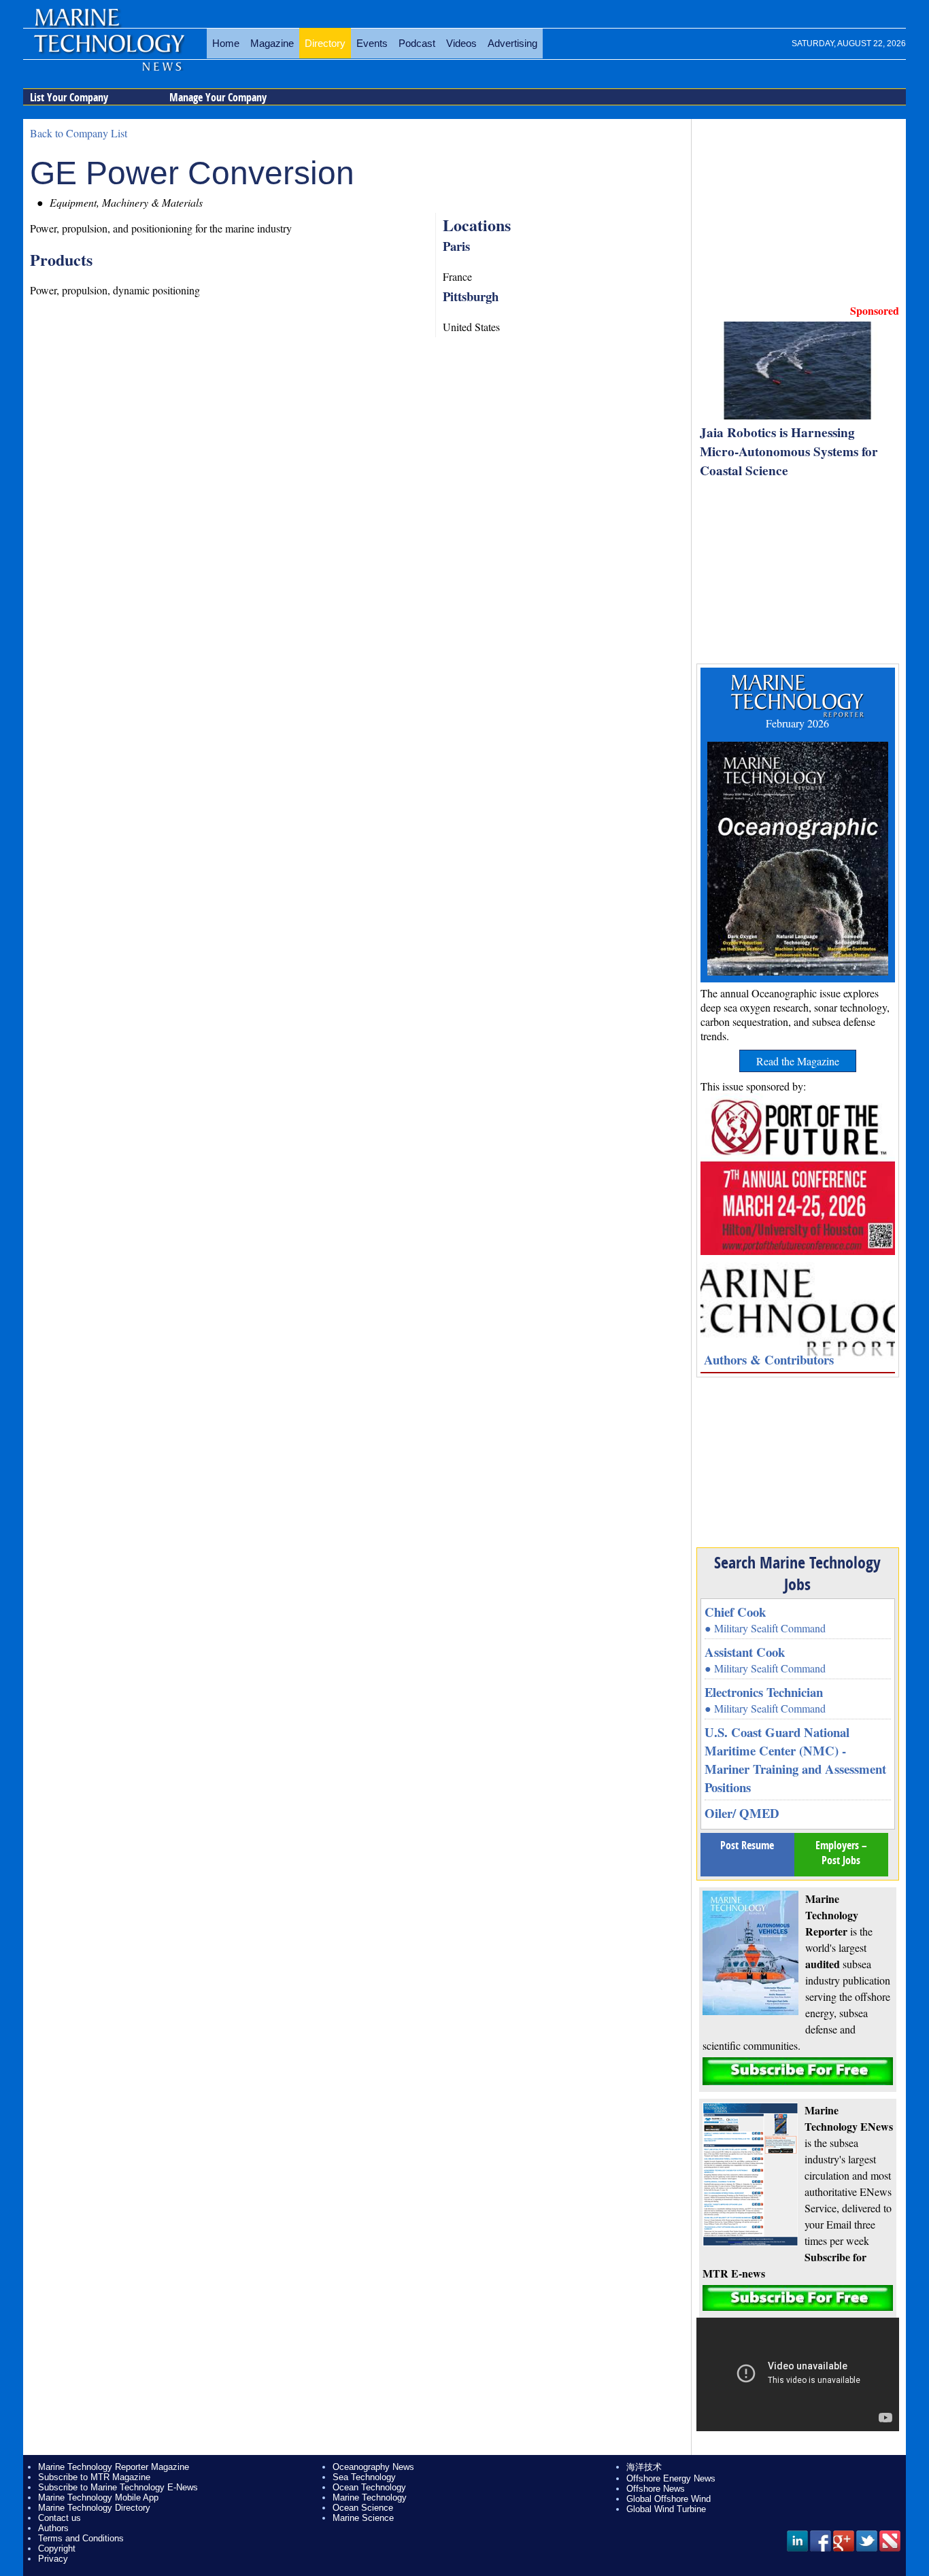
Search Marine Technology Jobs (797, 1573)
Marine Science (363, 2518)
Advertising (512, 43)
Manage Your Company (218, 97)
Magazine (272, 43)
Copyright (57, 2548)
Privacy (53, 2559)
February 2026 (797, 723)
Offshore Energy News (671, 2478)
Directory (325, 43)
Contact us (60, 2518)
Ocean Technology (369, 2487)
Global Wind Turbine (666, 2509)
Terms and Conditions (81, 2538)
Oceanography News (373, 2467)
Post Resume (747, 1845)
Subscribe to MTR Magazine (94, 2477)
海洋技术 (644, 2467)
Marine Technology (370, 2497)
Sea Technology (364, 2477)
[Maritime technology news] (108, 51)
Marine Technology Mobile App (98, 2497)
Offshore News (656, 2489)
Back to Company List (79, 133)
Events (372, 43)
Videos (461, 43)
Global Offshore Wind (669, 2499)
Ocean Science (363, 2508)
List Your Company (69, 97)
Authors (53, 2528)
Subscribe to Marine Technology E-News (118, 2487)
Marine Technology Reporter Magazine (114, 2467)
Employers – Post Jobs (841, 1853)
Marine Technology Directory (94, 2508)
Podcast (417, 43)
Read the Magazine (798, 1061)
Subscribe (798, 2071)
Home (226, 43)
